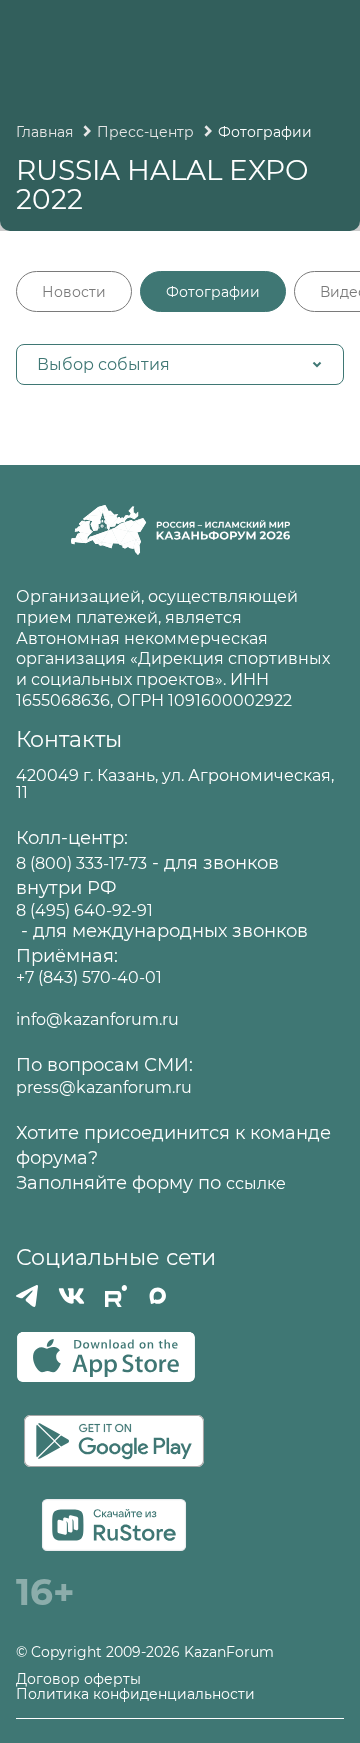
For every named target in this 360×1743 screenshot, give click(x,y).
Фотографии (213, 292)
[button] (180, 364)
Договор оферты (78, 1679)
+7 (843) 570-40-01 (89, 977)
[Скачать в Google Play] (114, 1441)
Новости (74, 292)
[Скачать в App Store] (106, 1357)
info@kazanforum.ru (97, 1019)
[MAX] (158, 1296)
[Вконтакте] (71, 1296)
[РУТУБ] (116, 1296)
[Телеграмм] (27, 1296)
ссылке (256, 1183)
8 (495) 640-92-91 (84, 910)
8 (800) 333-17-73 (81, 863)
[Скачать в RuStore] (114, 1525)
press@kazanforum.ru (104, 1087)
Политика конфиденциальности (135, 1694)
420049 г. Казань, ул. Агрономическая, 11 (175, 784)
